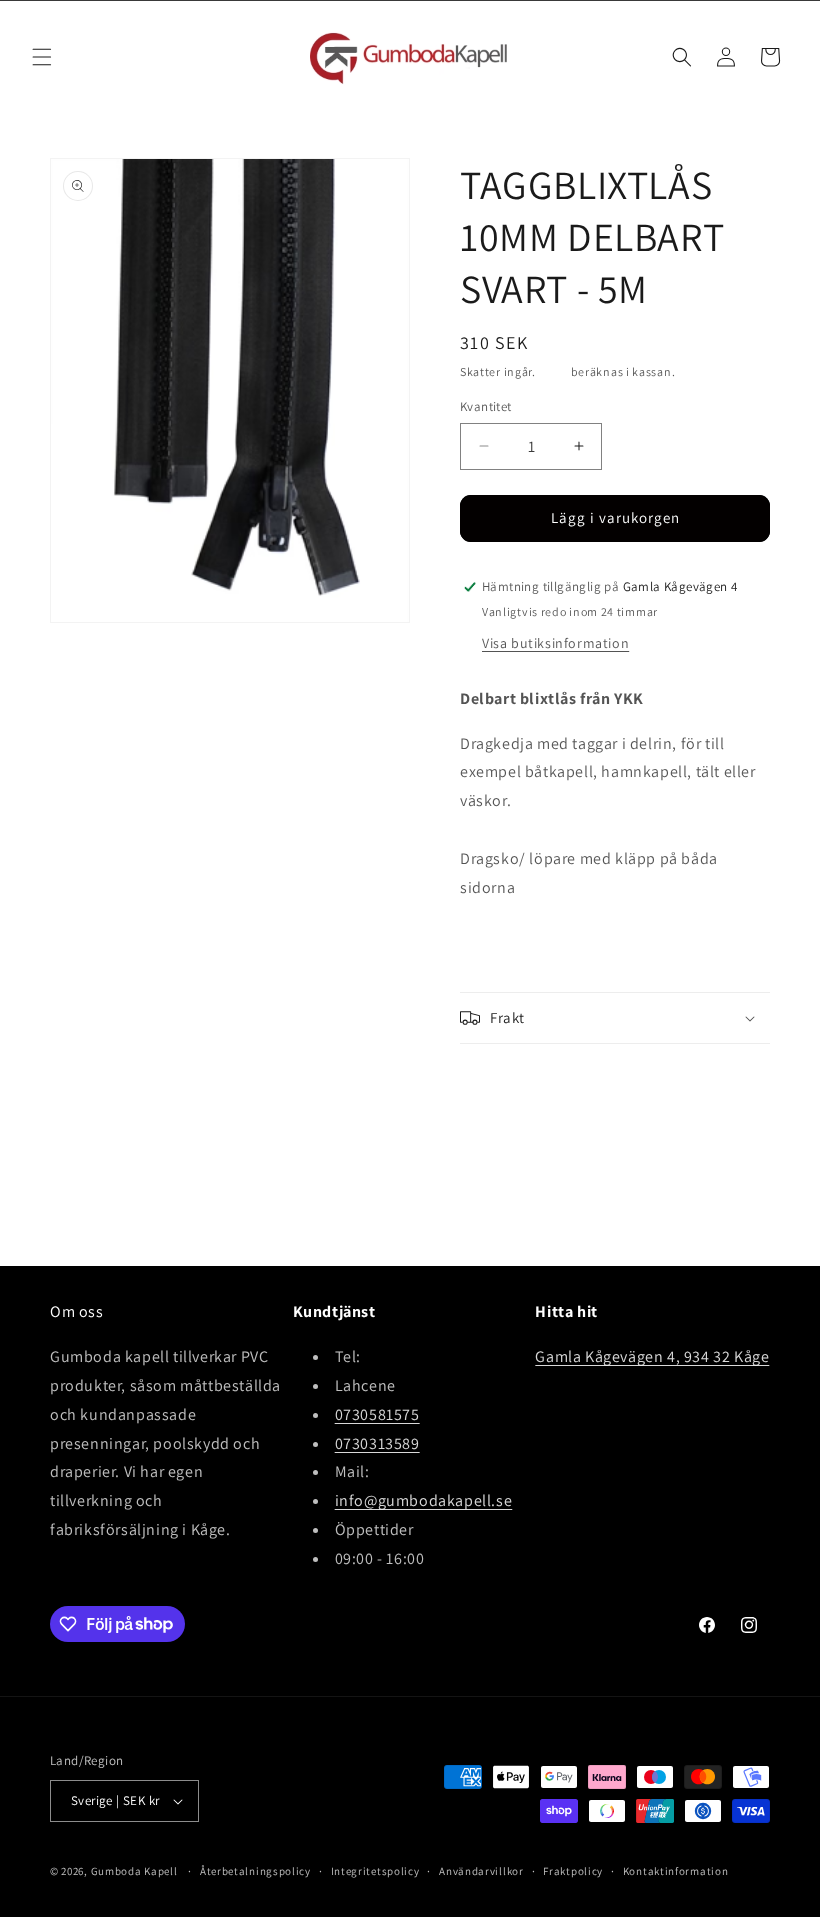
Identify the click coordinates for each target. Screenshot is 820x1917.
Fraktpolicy (573, 1871)
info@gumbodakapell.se (424, 1500)
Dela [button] (494, 1081)
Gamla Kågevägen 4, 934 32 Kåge (652, 1356)
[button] (42, 57)
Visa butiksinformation (555, 643)
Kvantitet (486, 406)
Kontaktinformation (676, 1871)
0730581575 (377, 1414)
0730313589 (377, 1443)
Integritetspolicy (375, 1871)
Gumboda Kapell (134, 1871)
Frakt (554, 371)
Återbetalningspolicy (255, 1871)
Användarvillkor (481, 1871)
